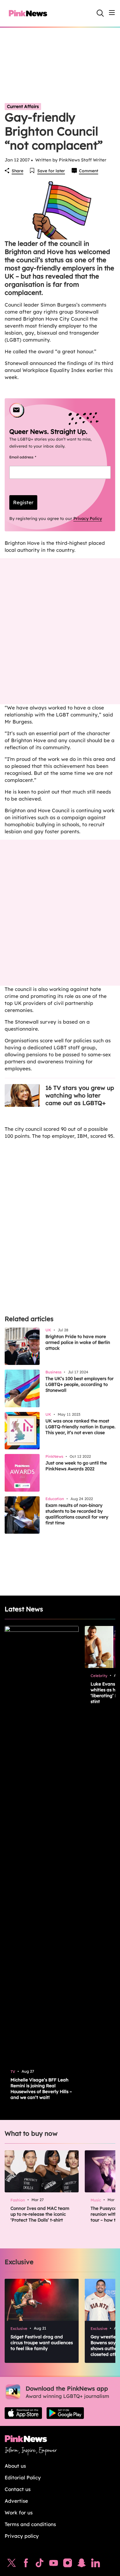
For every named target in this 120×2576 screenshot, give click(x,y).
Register (23, 502)
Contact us (18, 2489)
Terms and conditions (30, 2524)
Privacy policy (22, 2536)
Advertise (16, 2501)
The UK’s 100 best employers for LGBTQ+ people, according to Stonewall (80, 1384)
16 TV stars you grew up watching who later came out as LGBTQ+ (80, 1095)
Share (17, 171)
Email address (30, 457)
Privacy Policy (88, 519)
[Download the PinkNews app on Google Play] (65, 2413)
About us (15, 2466)
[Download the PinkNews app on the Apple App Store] (23, 2413)
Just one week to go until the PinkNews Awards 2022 (76, 1466)
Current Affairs (23, 106)
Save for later (51, 171)
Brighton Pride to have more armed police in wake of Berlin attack (78, 1342)
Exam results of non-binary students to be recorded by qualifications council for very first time (77, 1514)
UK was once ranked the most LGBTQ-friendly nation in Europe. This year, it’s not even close (80, 1427)
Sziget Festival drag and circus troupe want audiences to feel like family (42, 2343)
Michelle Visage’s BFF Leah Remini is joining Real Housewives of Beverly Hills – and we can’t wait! (41, 2089)
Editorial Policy (23, 2477)
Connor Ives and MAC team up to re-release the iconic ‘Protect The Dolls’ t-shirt (40, 2214)
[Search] (100, 13)
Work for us (19, 2512)
